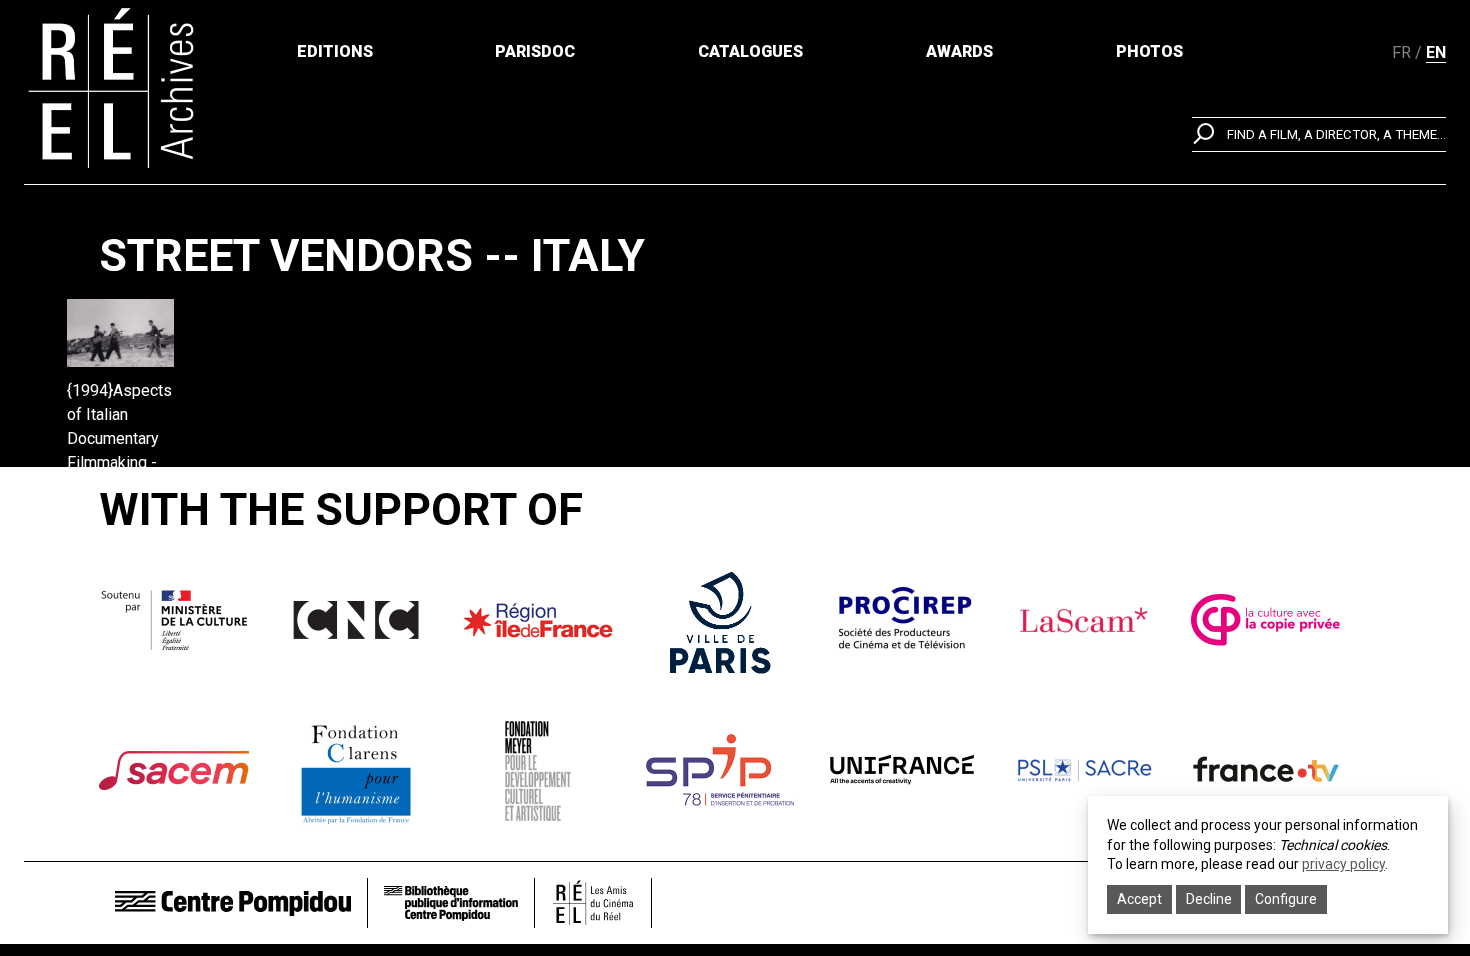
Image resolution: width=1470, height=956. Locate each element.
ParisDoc (535, 51)
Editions (335, 51)
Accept (1139, 899)
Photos (1149, 51)
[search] (1319, 134)
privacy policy (1343, 864)
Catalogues (750, 51)
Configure (1286, 899)
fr (1401, 52)
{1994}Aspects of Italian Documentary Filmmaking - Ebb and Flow (119, 438)
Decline (1209, 899)
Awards (959, 51)
